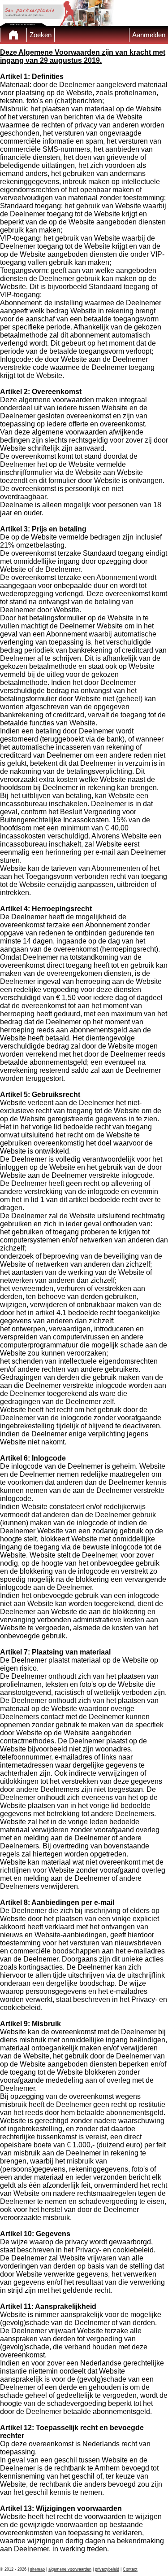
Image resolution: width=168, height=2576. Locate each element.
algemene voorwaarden (70, 2569)
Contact (130, 2569)
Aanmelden (149, 35)
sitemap (37, 2569)
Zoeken (41, 35)
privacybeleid (107, 2569)
